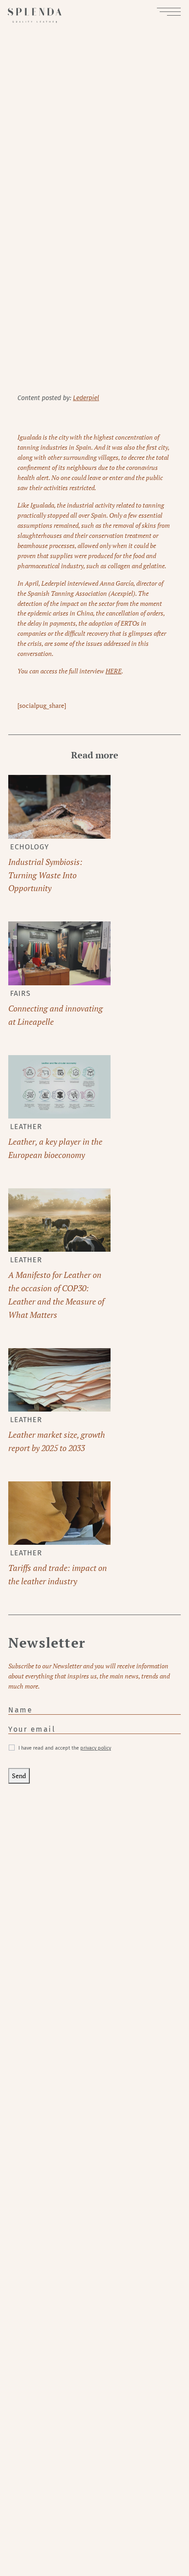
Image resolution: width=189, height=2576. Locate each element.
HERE (114, 671)
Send (19, 1776)
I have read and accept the (65, 1748)
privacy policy (96, 1748)
